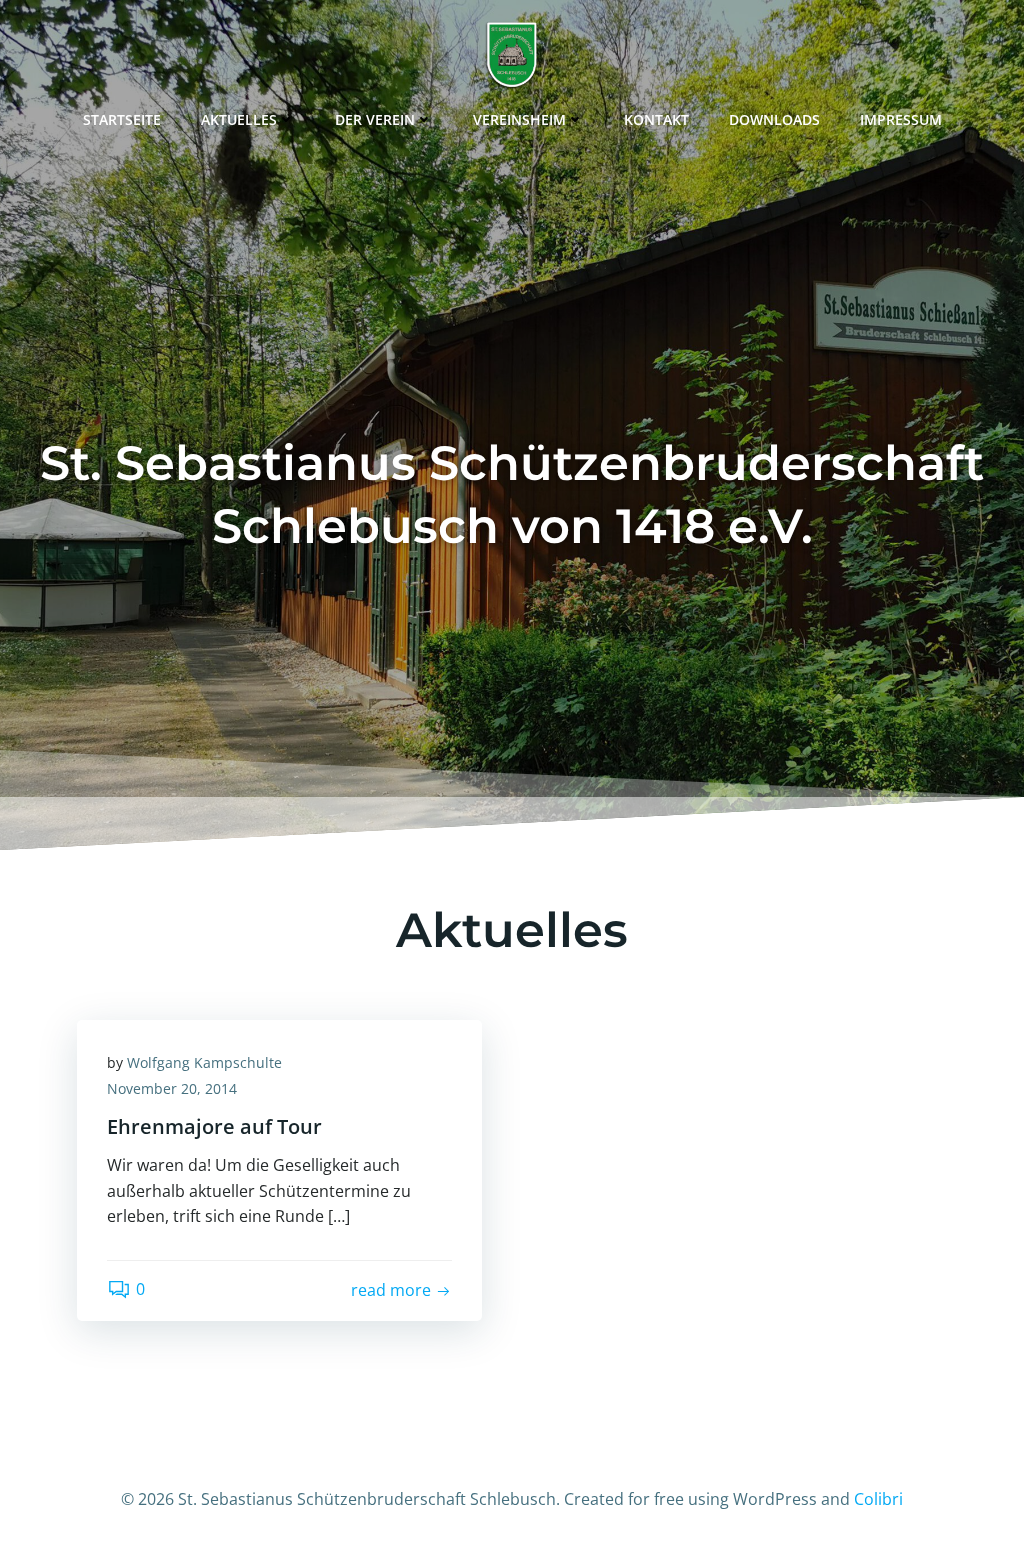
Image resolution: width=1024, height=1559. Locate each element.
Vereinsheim (519, 119)
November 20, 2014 (172, 1088)
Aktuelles (239, 119)
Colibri (878, 1499)
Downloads (774, 119)
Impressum (901, 119)
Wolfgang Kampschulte (204, 1062)
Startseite (122, 119)
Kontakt (656, 119)
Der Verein (375, 119)
